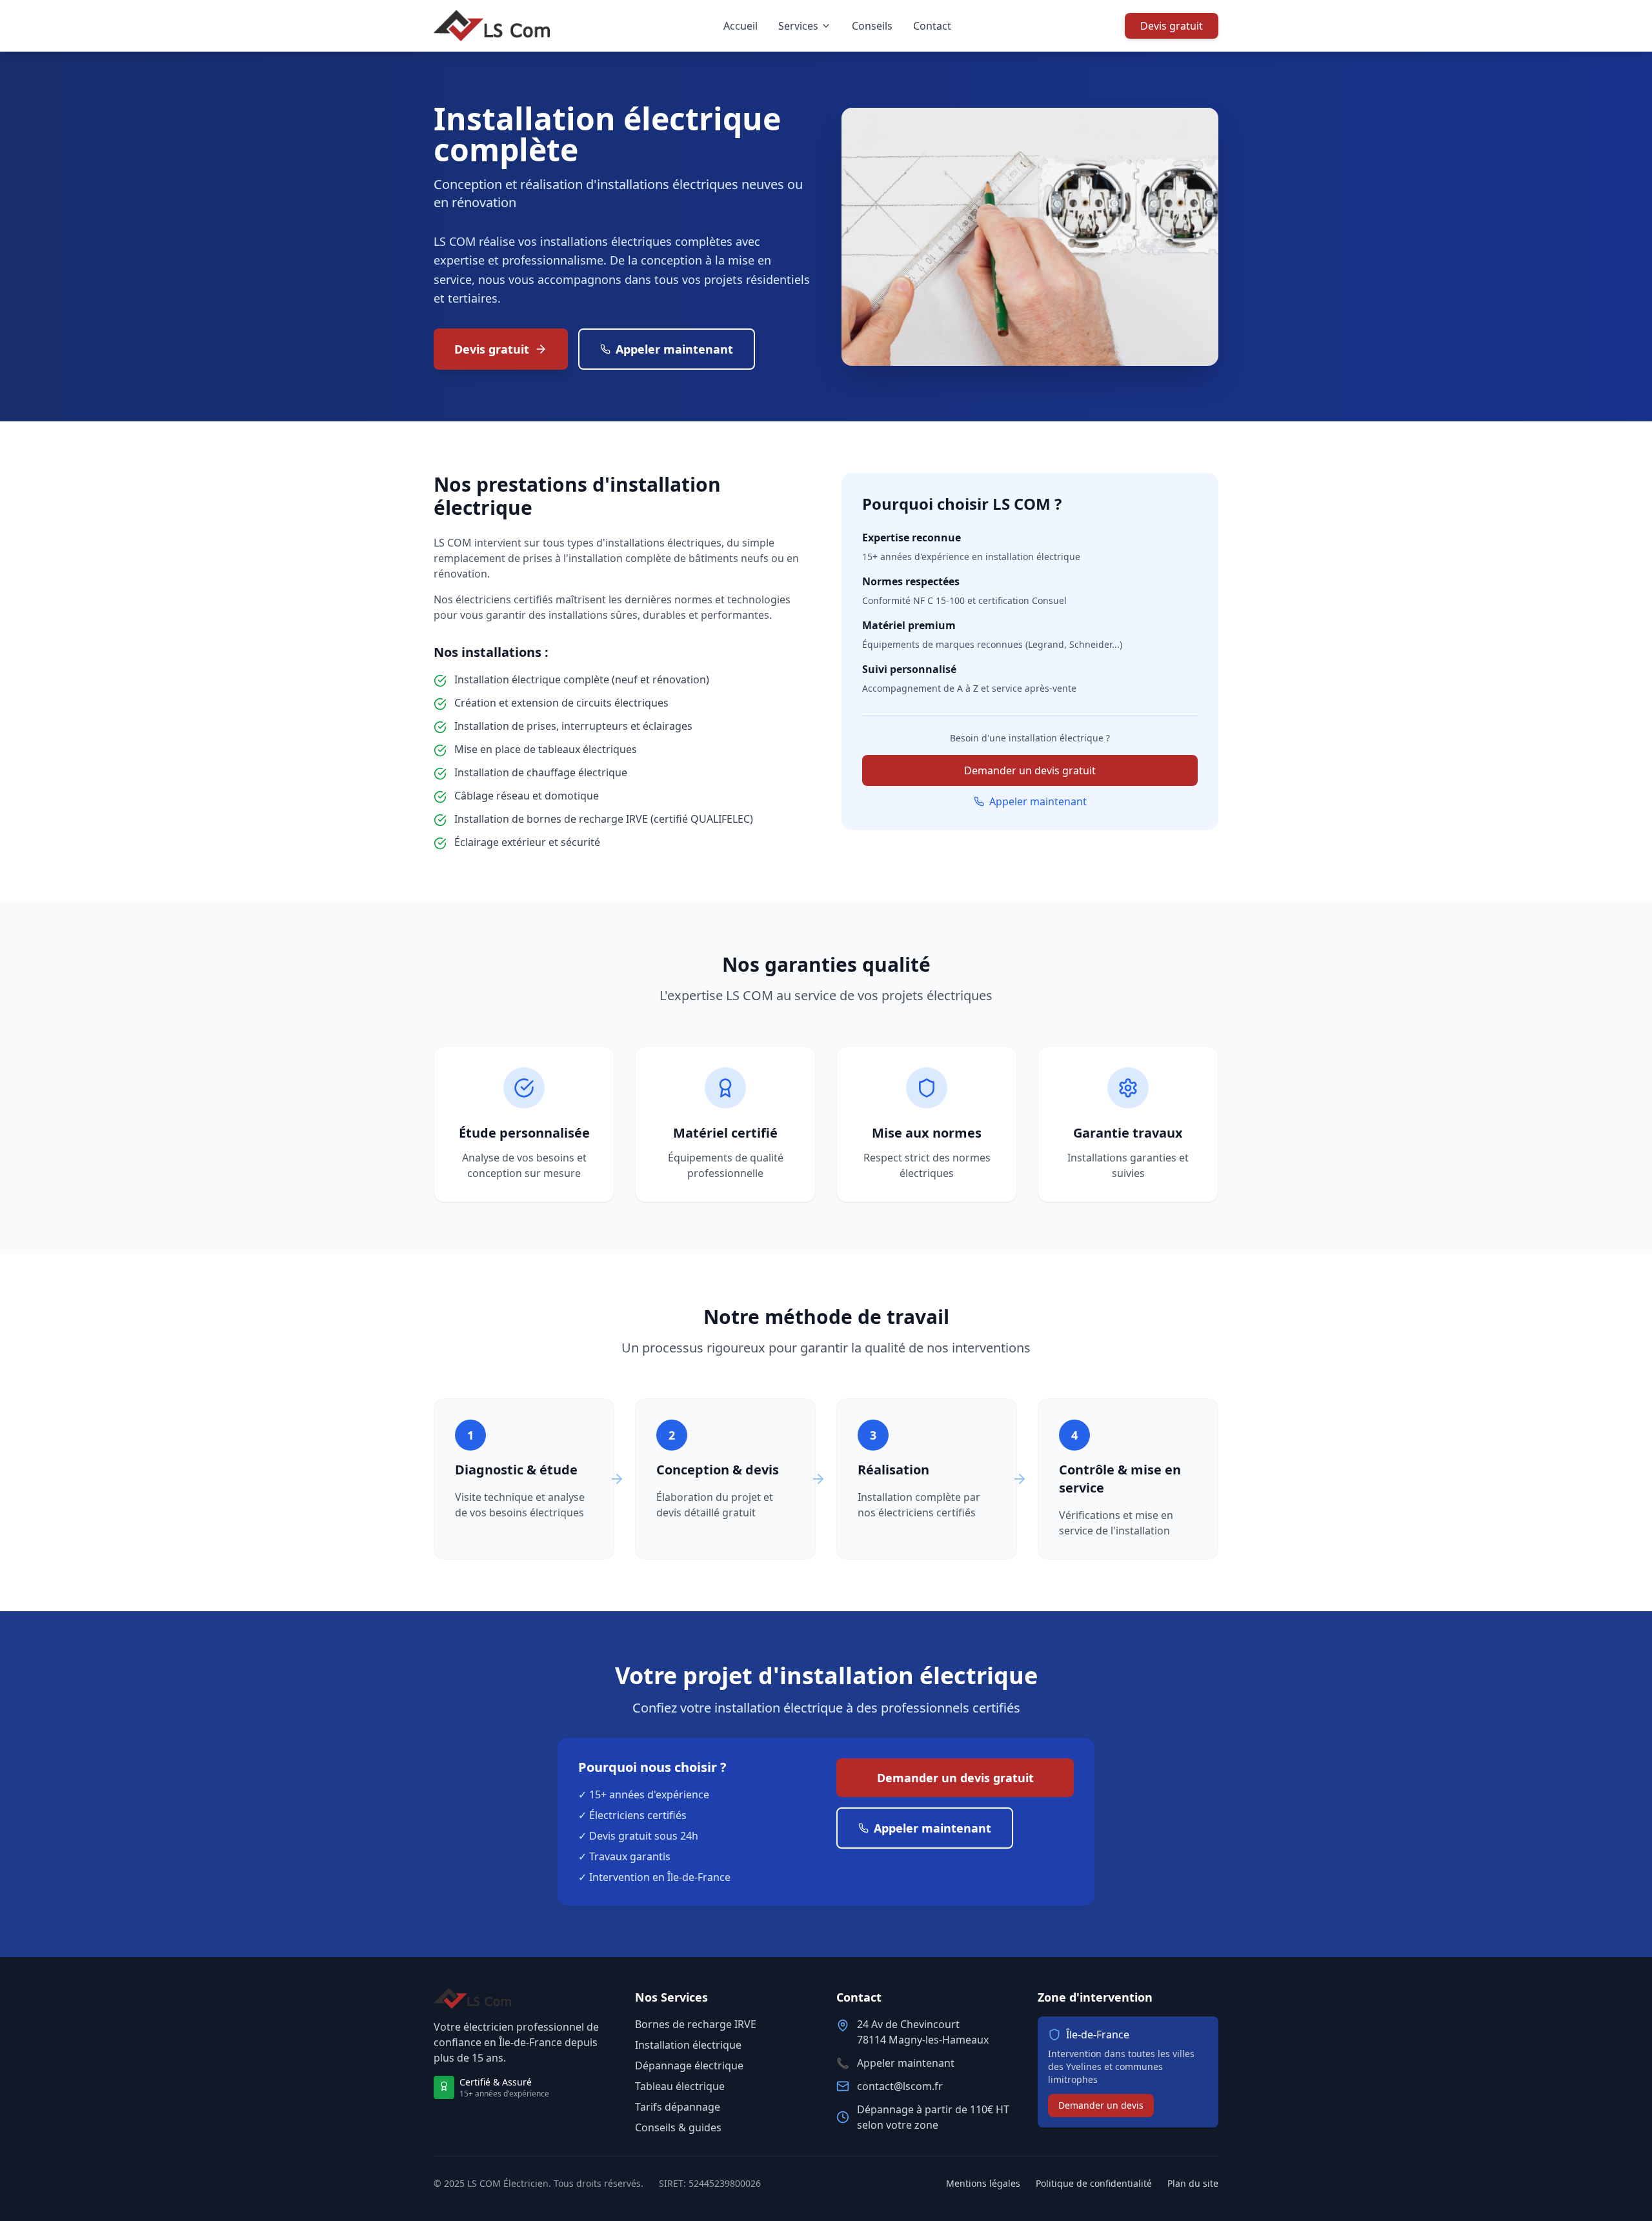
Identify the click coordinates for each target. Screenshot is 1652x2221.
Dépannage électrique (689, 2065)
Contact (932, 26)
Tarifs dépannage (678, 2107)
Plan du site (1193, 2183)
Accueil (740, 26)
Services (798, 26)
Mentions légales (983, 2183)
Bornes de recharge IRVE (696, 2024)
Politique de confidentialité (1094, 2183)
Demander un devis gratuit (1030, 770)
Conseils (872, 26)
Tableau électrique (680, 2086)
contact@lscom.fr (900, 2086)
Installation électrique (688, 2045)
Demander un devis (1101, 2105)
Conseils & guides (678, 2127)
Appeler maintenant (674, 349)
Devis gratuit (1172, 26)
